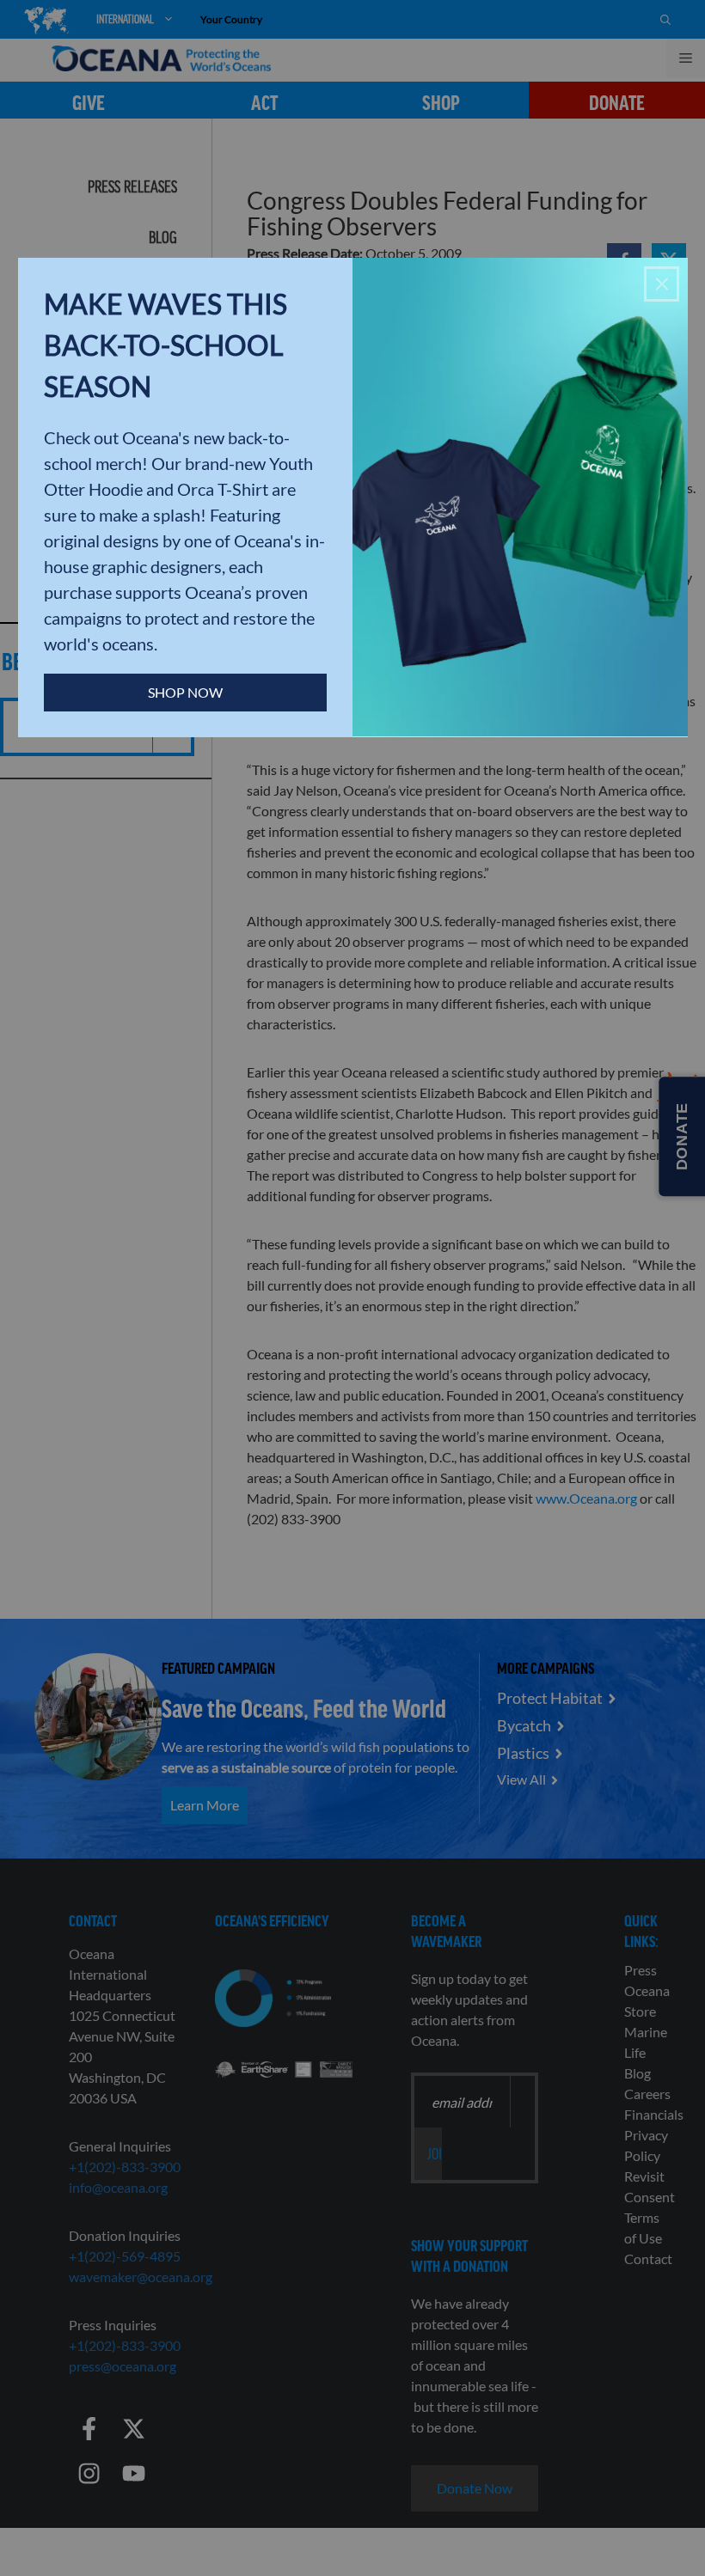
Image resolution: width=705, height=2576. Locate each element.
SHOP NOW (185, 692)
